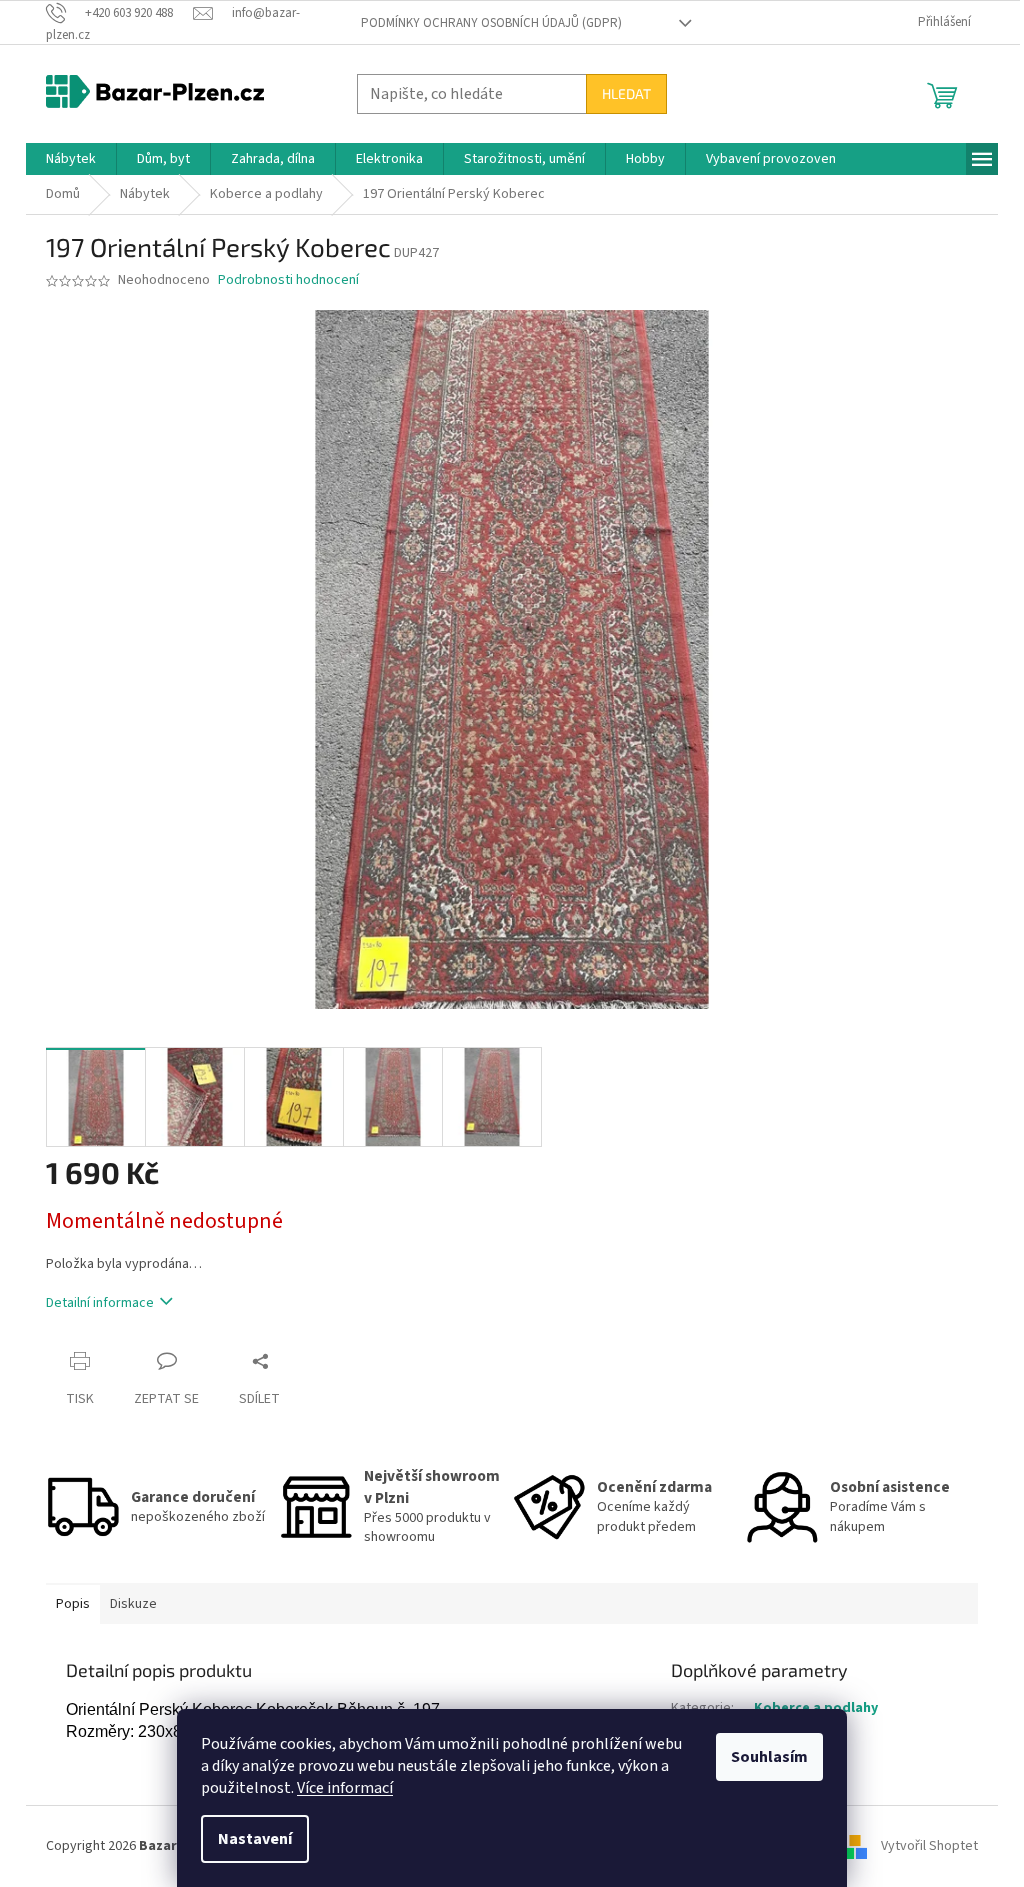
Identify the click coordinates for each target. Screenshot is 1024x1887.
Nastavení (255, 1839)
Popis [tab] (73, 1604)
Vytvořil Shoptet (929, 1846)
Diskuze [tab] (133, 1604)
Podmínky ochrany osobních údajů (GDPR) (491, 23)
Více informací (345, 1788)
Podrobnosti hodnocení (288, 280)
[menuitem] (71, 159)
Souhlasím (769, 1757)
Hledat (626, 93)
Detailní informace (100, 1303)
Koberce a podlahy (816, 1708)
